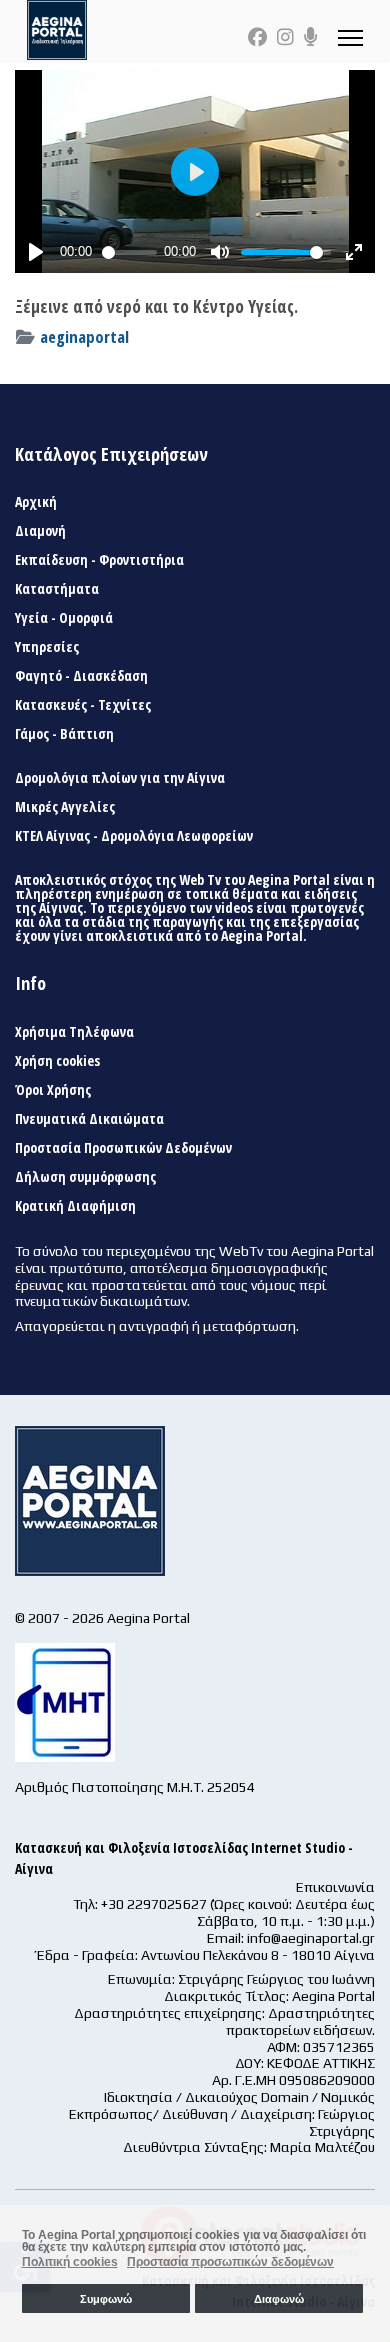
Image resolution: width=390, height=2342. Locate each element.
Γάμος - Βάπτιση (64, 734)
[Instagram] (285, 37)
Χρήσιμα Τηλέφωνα (74, 1032)
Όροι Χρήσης (53, 1090)
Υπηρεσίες (47, 647)
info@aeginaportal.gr (311, 1938)
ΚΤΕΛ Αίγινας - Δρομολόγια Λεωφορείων (134, 836)
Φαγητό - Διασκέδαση (81, 676)
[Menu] (350, 37)
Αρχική (36, 502)
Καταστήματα (57, 589)
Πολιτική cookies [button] (70, 2262)
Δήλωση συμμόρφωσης (85, 1177)
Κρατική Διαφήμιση (75, 1206)
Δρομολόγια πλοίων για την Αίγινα (120, 778)
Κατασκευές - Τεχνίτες (83, 705)
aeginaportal (84, 336)
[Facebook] (257, 37)
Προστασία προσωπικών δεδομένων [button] (230, 2262)
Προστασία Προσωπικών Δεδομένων (123, 1148)
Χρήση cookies (57, 1061)
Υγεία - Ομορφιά (64, 618)
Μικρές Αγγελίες (65, 807)
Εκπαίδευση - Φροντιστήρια (99, 560)
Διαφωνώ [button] (279, 2299)
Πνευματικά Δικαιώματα (89, 1119)
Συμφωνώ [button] (106, 2299)
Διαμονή (40, 531)
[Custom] (311, 37)
